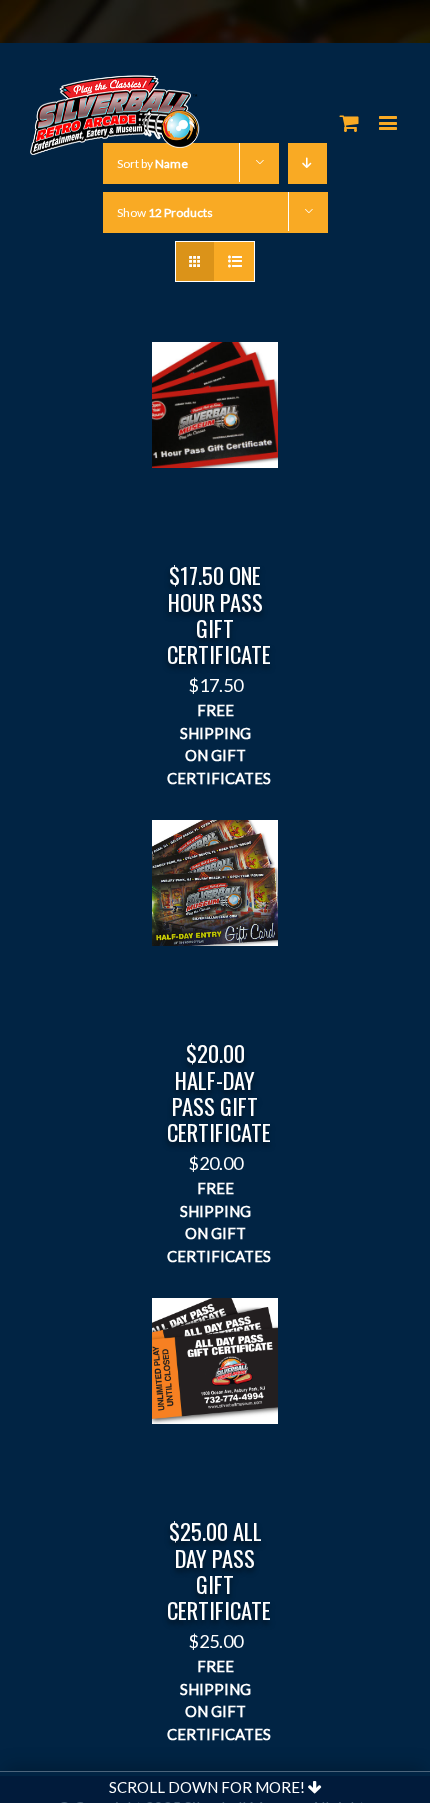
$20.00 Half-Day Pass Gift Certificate (219, 1092)
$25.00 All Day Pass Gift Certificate (219, 1570)
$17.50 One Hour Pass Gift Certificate (219, 614)
